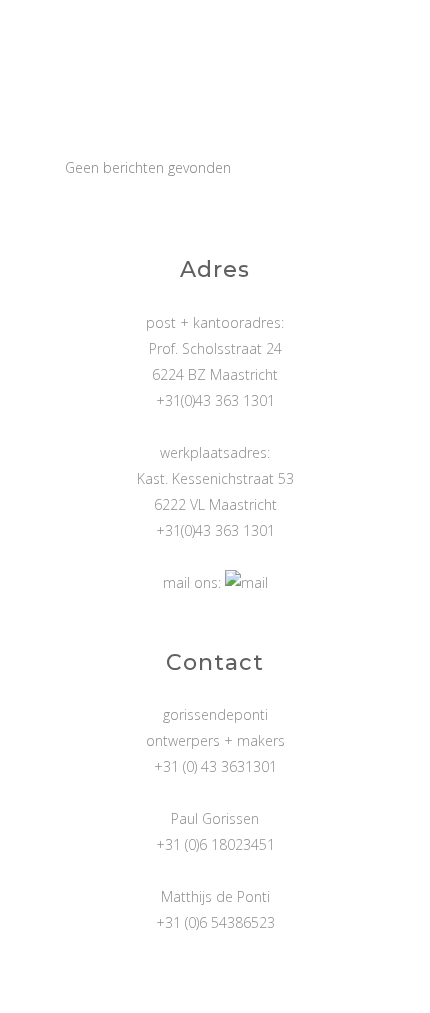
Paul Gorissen (215, 818)
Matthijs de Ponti (215, 896)
